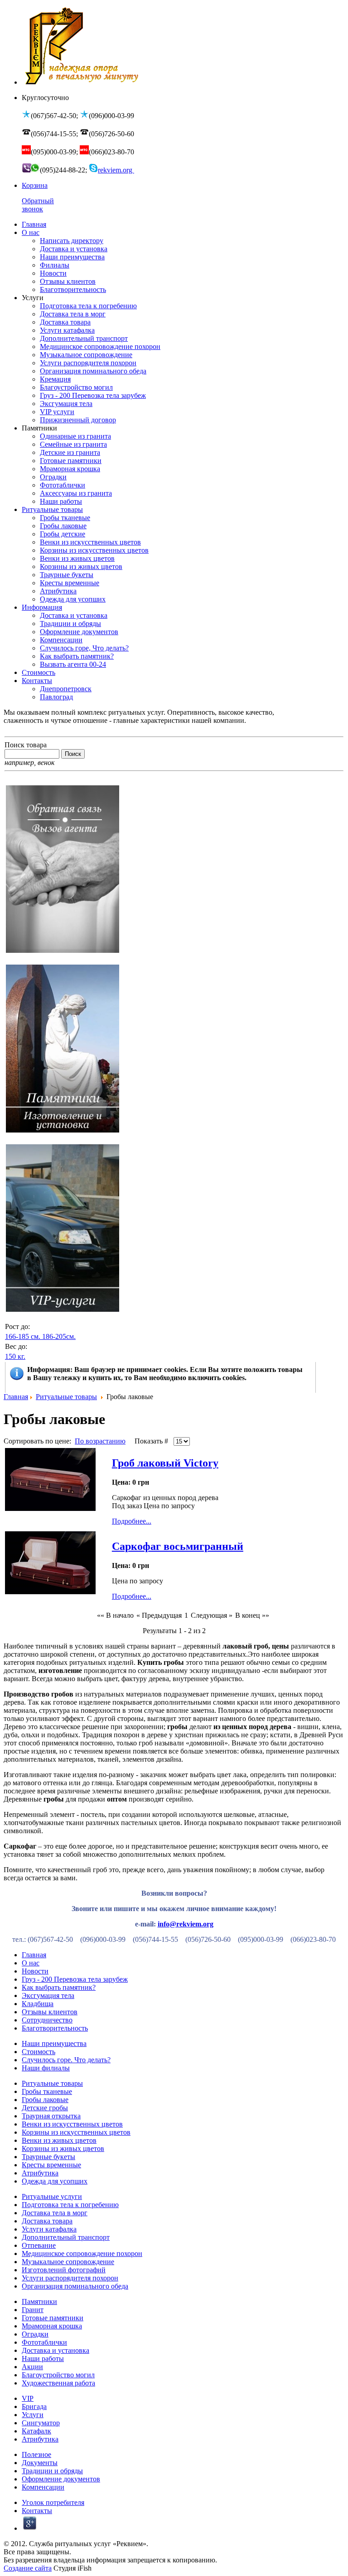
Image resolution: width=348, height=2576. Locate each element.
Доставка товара (47, 2221)
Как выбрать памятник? (59, 1987)
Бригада (34, 2406)
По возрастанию (100, 1441)
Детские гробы (45, 2108)
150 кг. (15, 1356)
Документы (40, 2463)
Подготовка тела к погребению (70, 2205)
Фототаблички (44, 2342)
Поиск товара (26, 745)
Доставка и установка (56, 2350)
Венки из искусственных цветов (72, 2124)
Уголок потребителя (53, 2502)
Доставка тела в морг (55, 2213)
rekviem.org (116, 170)
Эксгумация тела (48, 1995)
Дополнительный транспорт (66, 2237)
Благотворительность (55, 2028)
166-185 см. (23, 1336)
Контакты (37, 2511)
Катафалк (36, 2431)
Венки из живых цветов (59, 2140)
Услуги (33, 2415)
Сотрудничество (47, 2020)
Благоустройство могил (58, 2375)
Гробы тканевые (47, 2091)
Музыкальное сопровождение (68, 2262)
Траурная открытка (51, 2116)
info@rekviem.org (186, 1924)
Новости (35, 1971)
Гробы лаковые (45, 2100)
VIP (28, 2398)
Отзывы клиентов (50, 2012)
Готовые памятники (53, 2318)
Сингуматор (41, 2423)
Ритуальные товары (66, 1397)
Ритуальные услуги (52, 2196)
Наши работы (43, 2359)
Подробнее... (132, 1521)
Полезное (36, 2454)
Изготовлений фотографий (64, 2270)
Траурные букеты (48, 2157)
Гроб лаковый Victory (165, 1463)
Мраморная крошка (52, 2326)
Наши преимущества (54, 2043)
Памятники (39, 2301)
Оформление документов (61, 2479)
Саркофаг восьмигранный (178, 1546)
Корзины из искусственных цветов (76, 2132)
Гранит (33, 2310)
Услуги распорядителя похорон (70, 2278)
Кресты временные (51, 2165)
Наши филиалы (46, 2068)
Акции (32, 2367)
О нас (31, 1963)
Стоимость (39, 2052)
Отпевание (39, 2245)
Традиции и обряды (52, 2471)
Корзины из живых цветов (63, 2148)
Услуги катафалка (49, 2229)
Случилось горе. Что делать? (66, 2060)
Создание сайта (28, 2568)
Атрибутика (40, 2173)
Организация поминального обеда (75, 2286)
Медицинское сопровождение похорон (82, 2253)
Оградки (35, 2334)
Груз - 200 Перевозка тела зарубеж (75, 1979)
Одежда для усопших (55, 2181)
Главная (16, 1397)
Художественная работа (58, 2383)
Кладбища (38, 2004)
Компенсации (43, 2487)
